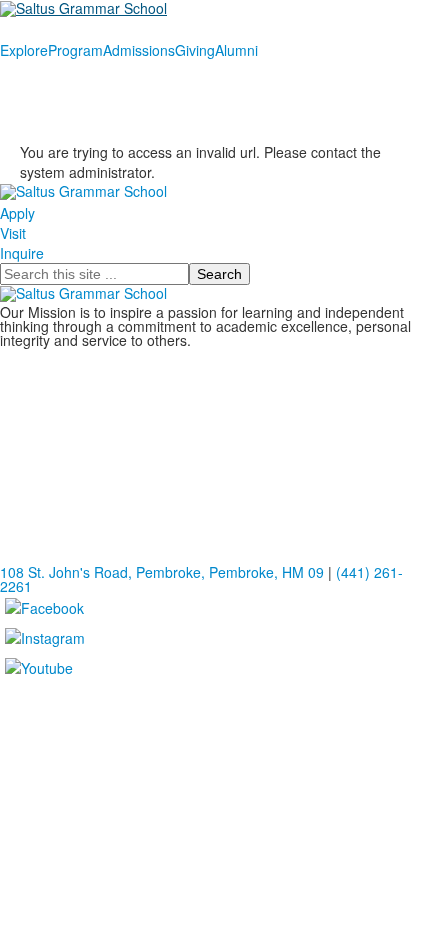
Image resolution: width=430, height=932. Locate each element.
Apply (17, 213)
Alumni (236, 50)
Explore (24, 50)
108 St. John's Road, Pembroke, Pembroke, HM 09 (162, 572)
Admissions (139, 50)
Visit (13, 233)
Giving (195, 50)
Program (75, 50)
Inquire (22, 253)
